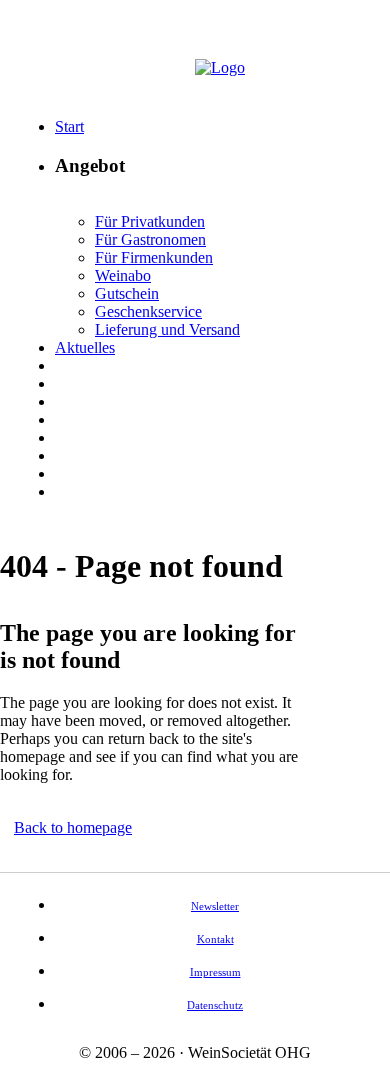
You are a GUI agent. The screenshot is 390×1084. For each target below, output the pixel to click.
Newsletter (215, 906)
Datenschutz (215, 1005)
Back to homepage (73, 827)
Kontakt (215, 939)
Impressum (215, 972)
